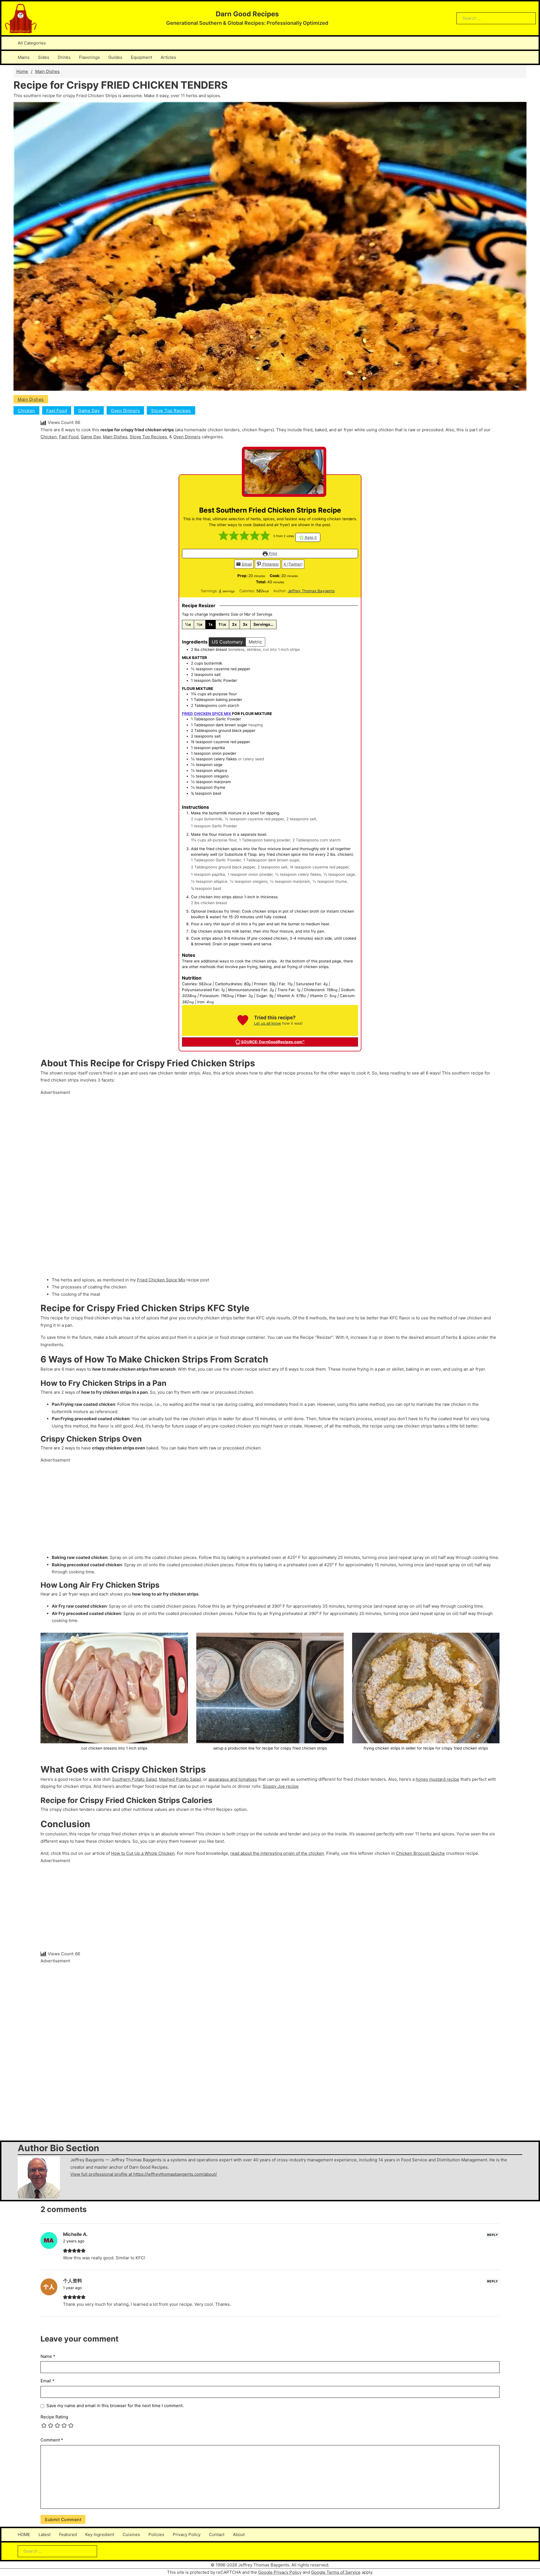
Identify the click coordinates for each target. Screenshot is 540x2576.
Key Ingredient (100, 2534)
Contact (217, 2534)
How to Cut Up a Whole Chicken (143, 1853)
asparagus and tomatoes (233, 1779)
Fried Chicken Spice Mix (161, 1280)
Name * (48, 2356)
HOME (24, 2534)
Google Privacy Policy (280, 2572)
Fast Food (57, 411)
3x (245, 624)
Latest (45, 2534)
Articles (168, 57)
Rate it (310, 537)
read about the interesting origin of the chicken (277, 1853)
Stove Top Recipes (171, 411)
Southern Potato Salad (134, 1779)
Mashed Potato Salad (180, 1779)
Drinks (64, 57)
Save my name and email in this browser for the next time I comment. (115, 2406)
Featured (68, 2534)
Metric (255, 642)
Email (246, 564)
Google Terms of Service (336, 2572)
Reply (493, 2235)
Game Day (89, 411)
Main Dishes (47, 71)
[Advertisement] (209, 1180)
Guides (115, 57)
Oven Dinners (125, 411)
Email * (48, 2381)
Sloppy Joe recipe (281, 1786)
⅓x (188, 624)
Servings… (263, 624)
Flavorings (89, 57)
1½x (222, 624)
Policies (156, 2534)
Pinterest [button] (270, 564)
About (239, 2534)
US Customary (227, 642)
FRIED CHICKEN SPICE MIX (207, 714)
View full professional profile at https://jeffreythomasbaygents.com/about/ (144, 2174)
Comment (52, 2440)
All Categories (32, 43)
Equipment (141, 57)
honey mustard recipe (437, 1779)
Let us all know (267, 1023)
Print (273, 553)
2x (234, 624)
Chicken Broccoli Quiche (420, 1853)
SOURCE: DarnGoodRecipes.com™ (272, 1042)
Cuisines (131, 2534)
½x (200, 624)
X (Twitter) (293, 564)
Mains (24, 57)
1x (211, 624)
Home (22, 71)
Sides (44, 57)
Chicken (26, 411)
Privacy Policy (187, 2534)
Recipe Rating (54, 2417)
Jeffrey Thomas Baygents (311, 591)
